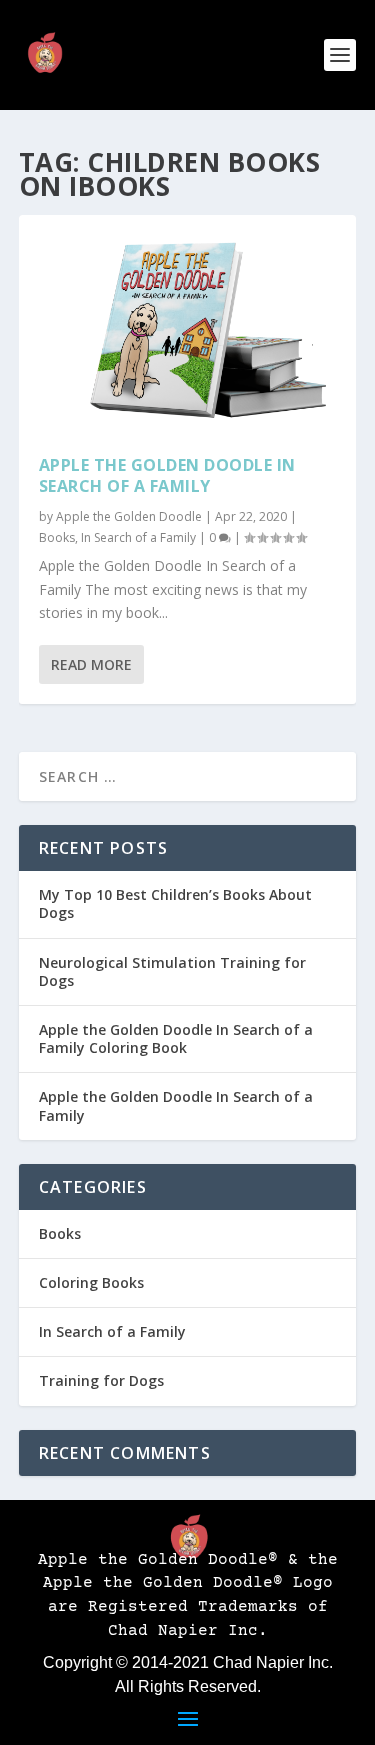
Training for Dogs (101, 1380)
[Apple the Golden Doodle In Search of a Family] (188, 325)
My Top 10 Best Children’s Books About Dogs (175, 903)
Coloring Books (91, 1282)
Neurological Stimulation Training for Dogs (172, 971)
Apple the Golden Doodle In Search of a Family (167, 475)
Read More (91, 664)
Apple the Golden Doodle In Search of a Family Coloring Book (176, 1038)
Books (57, 537)
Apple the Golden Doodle (129, 516)
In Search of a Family (138, 537)
